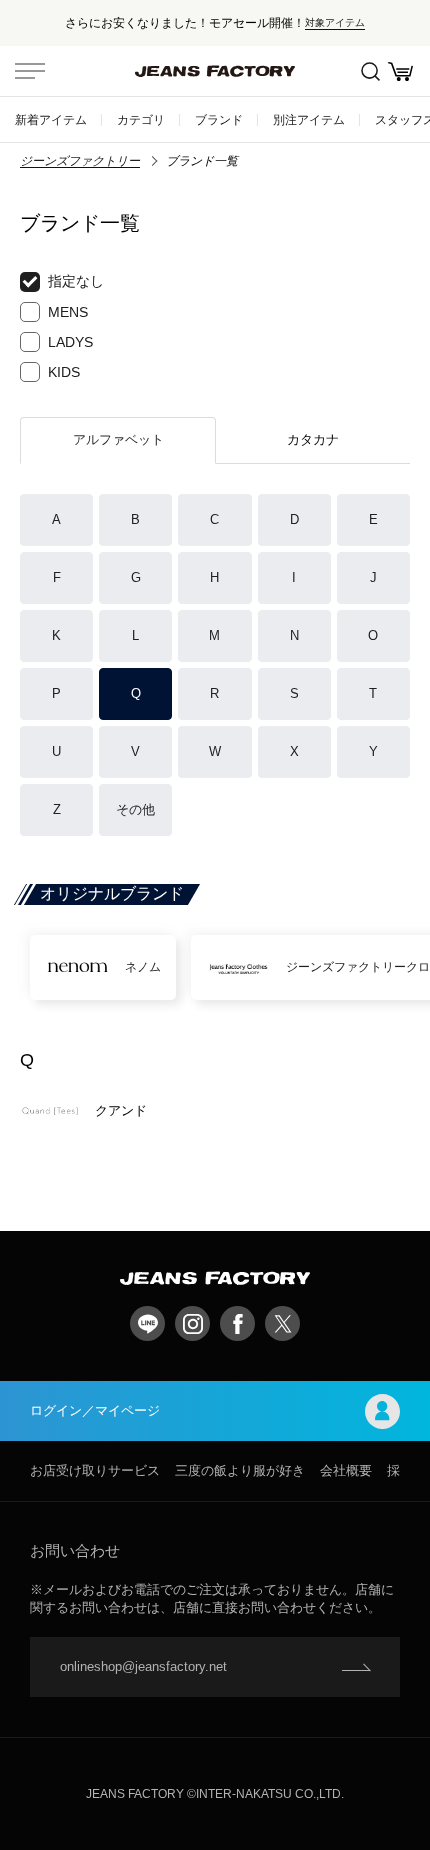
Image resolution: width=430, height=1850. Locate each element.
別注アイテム (309, 119)
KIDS (64, 372)
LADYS (70, 342)
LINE (147, 1323)
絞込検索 (370, 71)
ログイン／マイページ (95, 1410)
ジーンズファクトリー (80, 161)
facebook (237, 1323)
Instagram (192, 1323)
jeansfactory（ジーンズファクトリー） (215, 71)
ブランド (219, 119)
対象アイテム (335, 22)
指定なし (76, 281)
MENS (68, 312)
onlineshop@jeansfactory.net (143, 1666)
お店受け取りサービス (95, 1470)
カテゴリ (141, 119)
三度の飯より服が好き (240, 1470)
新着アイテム (51, 119)
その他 (135, 809)
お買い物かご (400, 71)
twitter (282, 1323)
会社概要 (346, 1470)
